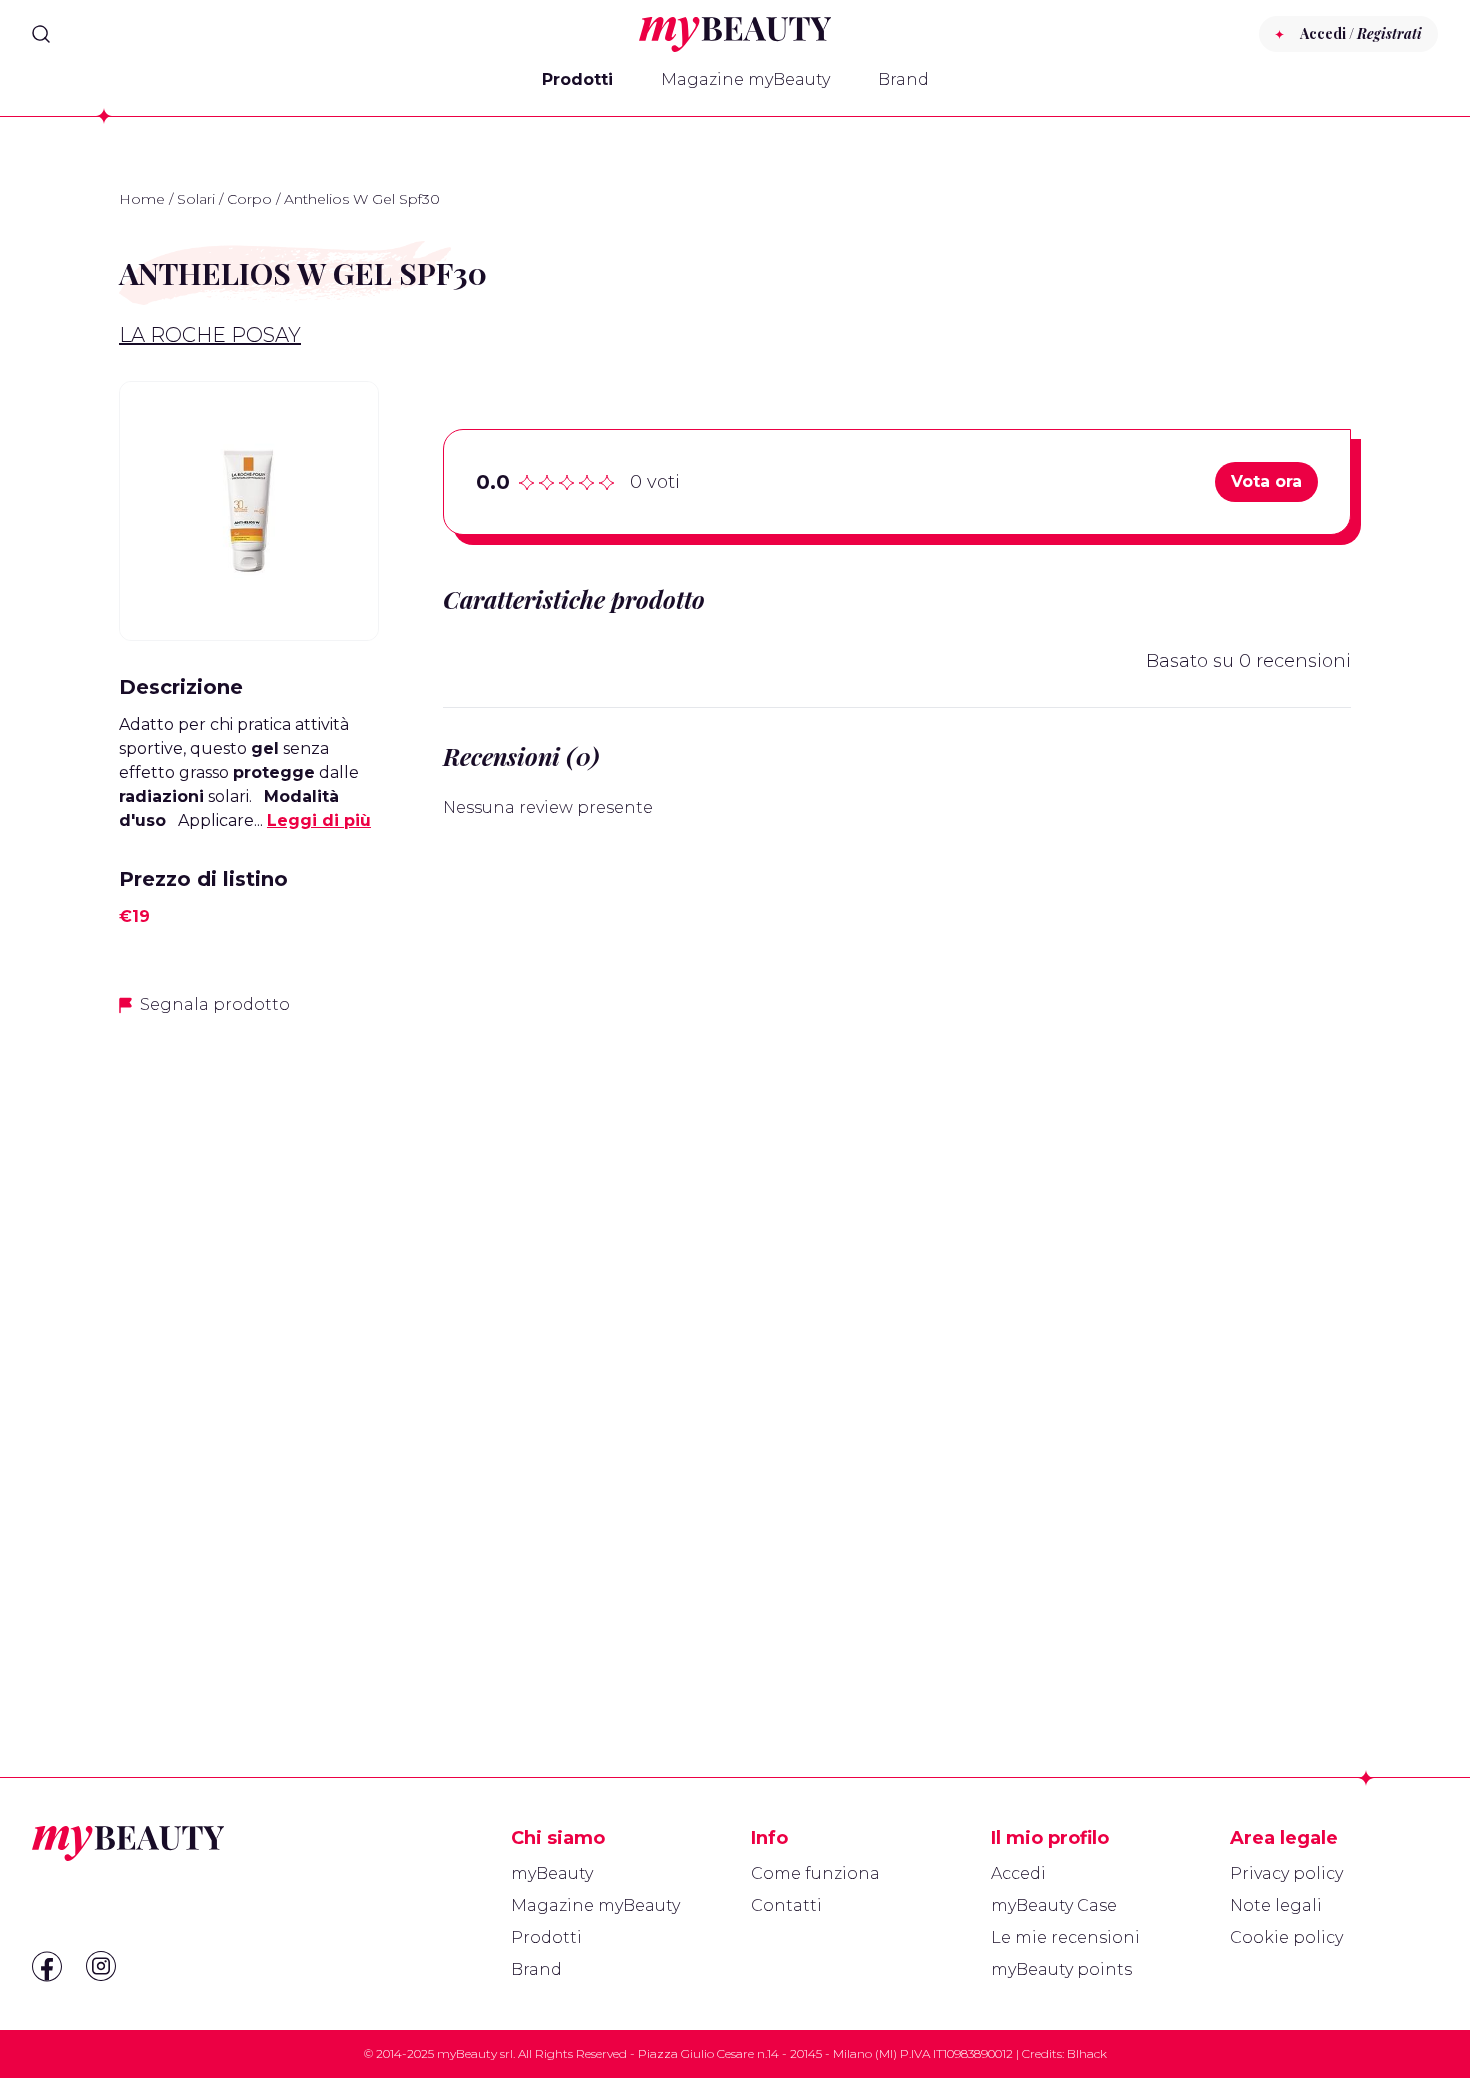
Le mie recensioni (1065, 1937)
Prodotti (577, 79)
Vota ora (1266, 481)
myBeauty (552, 1873)
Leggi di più (319, 820)
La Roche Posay (210, 335)
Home (142, 199)
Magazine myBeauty (745, 79)
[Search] (41, 34)
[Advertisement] (249, 1349)
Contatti (786, 1905)
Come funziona (815, 1873)
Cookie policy (1286, 1937)
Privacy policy (1286, 1873)
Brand (903, 79)
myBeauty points (1061, 1969)
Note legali (1276, 1905)
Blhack (1087, 2053)
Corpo (249, 199)
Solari (196, 199)
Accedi (1018, 1873)
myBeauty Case (1054, 1905)
